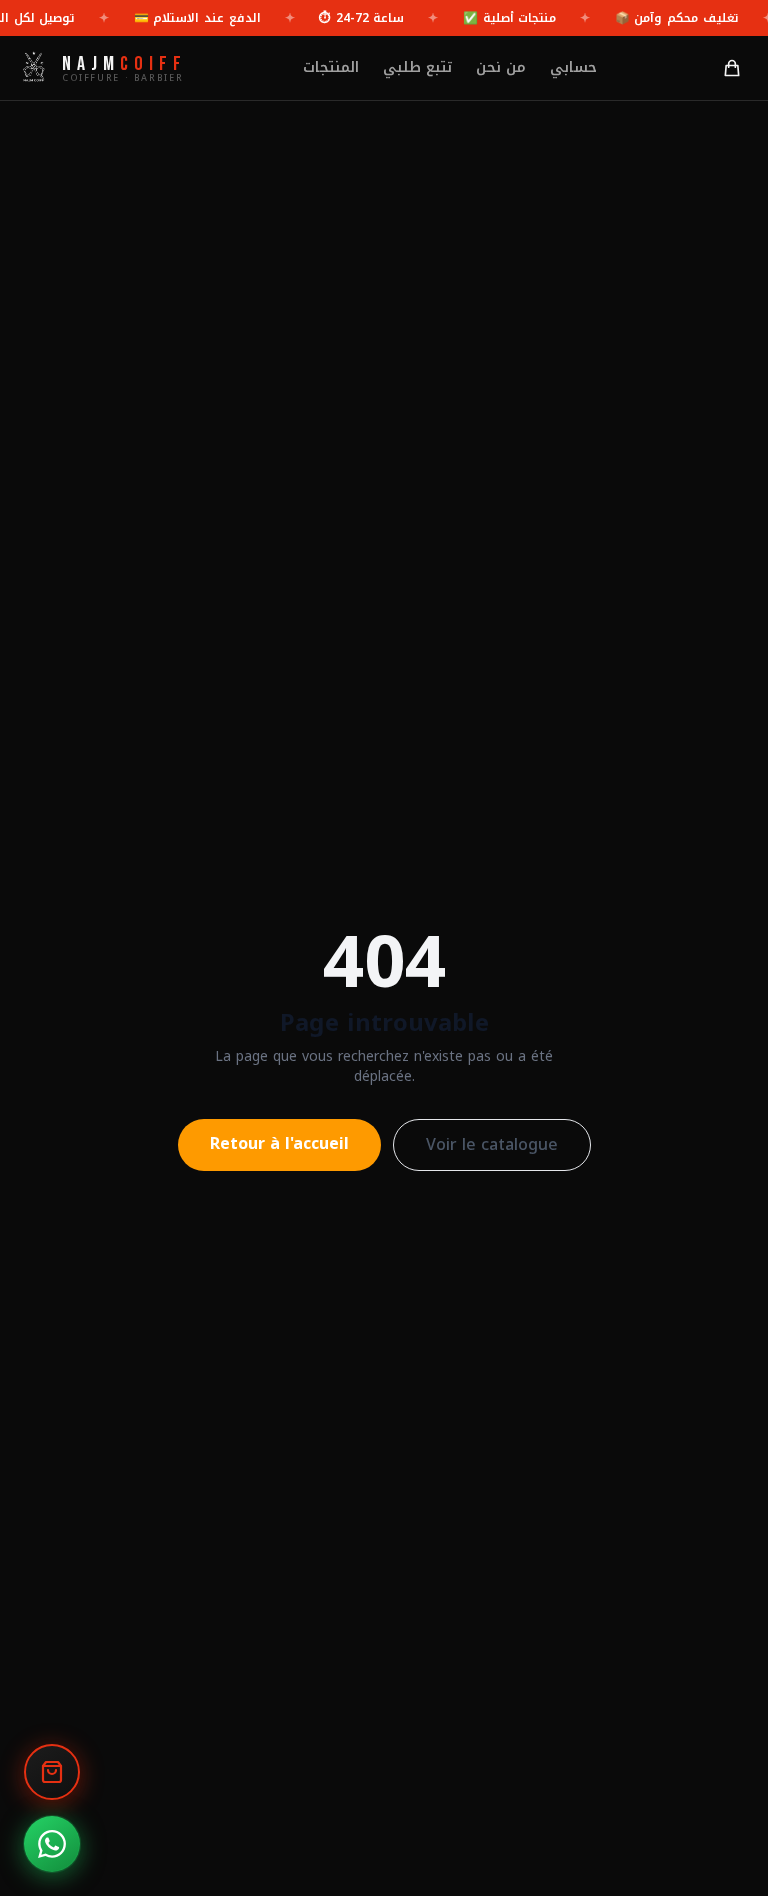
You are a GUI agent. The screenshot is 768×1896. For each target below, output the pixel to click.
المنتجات (331, 68)
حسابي (573, 68)
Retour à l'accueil (279, 1143)
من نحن (501, 68)
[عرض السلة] (52, 1772)
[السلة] (732, 68)
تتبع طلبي (417, 68)
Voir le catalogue (492, 1144)
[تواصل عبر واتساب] (52, 1844)
